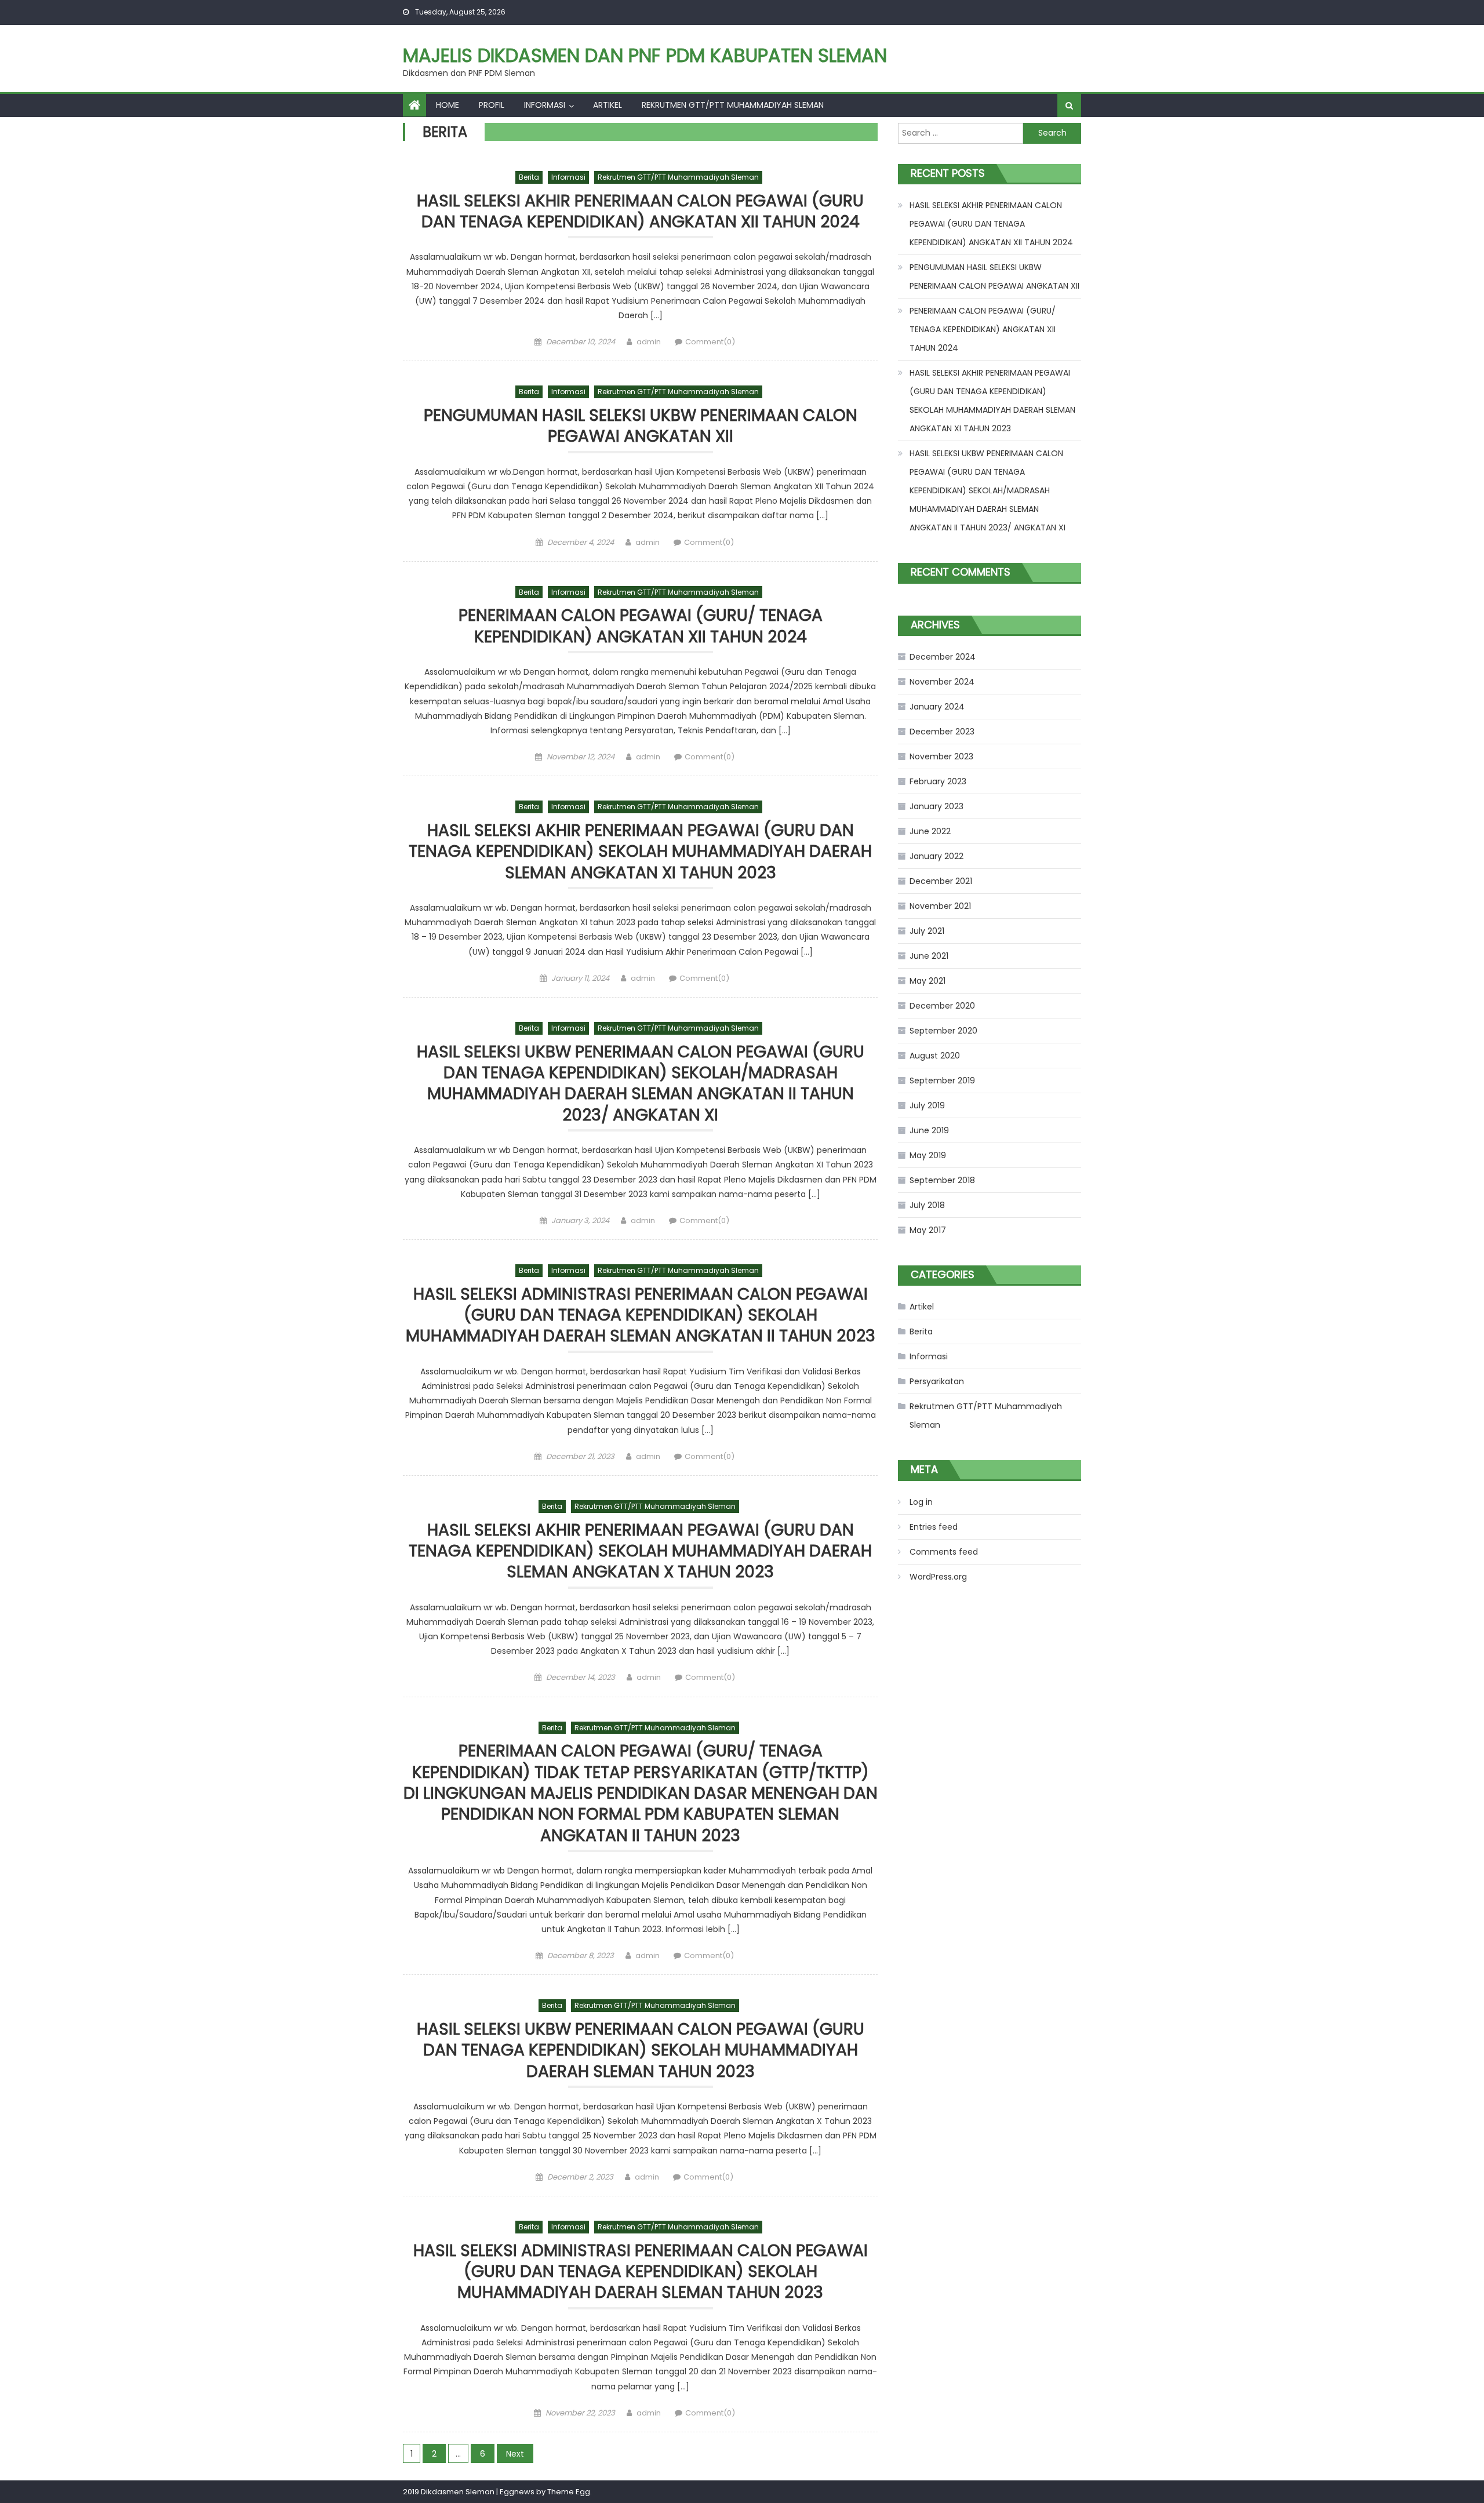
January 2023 (936, 806)
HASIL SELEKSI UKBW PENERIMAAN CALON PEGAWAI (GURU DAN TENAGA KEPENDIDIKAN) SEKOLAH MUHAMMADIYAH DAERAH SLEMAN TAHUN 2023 (641, 2051)
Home (448, 105)
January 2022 (936, 856)
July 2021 (927, 931)
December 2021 (941, 881)
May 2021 (927, 981)
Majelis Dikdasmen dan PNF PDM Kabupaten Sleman (645, 55)
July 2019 (927, 1105)
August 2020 (935, 1056)
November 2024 (942, 682)
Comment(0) (710, 342)
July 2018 (927, 1205)
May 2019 (928, 1155)
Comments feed (944, 1552)
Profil (492, 105)
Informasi (545, 105)
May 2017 (928, 1230)
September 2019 (942, 1080)
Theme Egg (569, 2492)
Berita (529, 177)
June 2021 (929, 956)
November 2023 (941, 756)
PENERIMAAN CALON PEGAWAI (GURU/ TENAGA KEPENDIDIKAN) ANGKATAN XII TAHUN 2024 (641, 626)
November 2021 (940, 906)
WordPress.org (938, 1577)
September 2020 (943, 1031)
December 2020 (942, 1006)
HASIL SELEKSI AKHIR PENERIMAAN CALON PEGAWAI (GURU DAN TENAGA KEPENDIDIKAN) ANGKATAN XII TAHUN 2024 (640, 212)
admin (649, 342)
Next (515, 2454)
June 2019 (929, 1130)
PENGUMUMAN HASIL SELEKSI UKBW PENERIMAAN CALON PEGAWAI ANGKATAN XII (641, 426)
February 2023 (938, 781)
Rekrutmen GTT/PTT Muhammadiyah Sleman (733, 105)
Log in (921, 1502)
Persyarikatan (937, 1381)
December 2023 (942, 732)
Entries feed (934, 1527)
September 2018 (942, 1180)
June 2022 (930, 831)
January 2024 (937, 707)
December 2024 (943, 657)
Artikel (608, 105)
